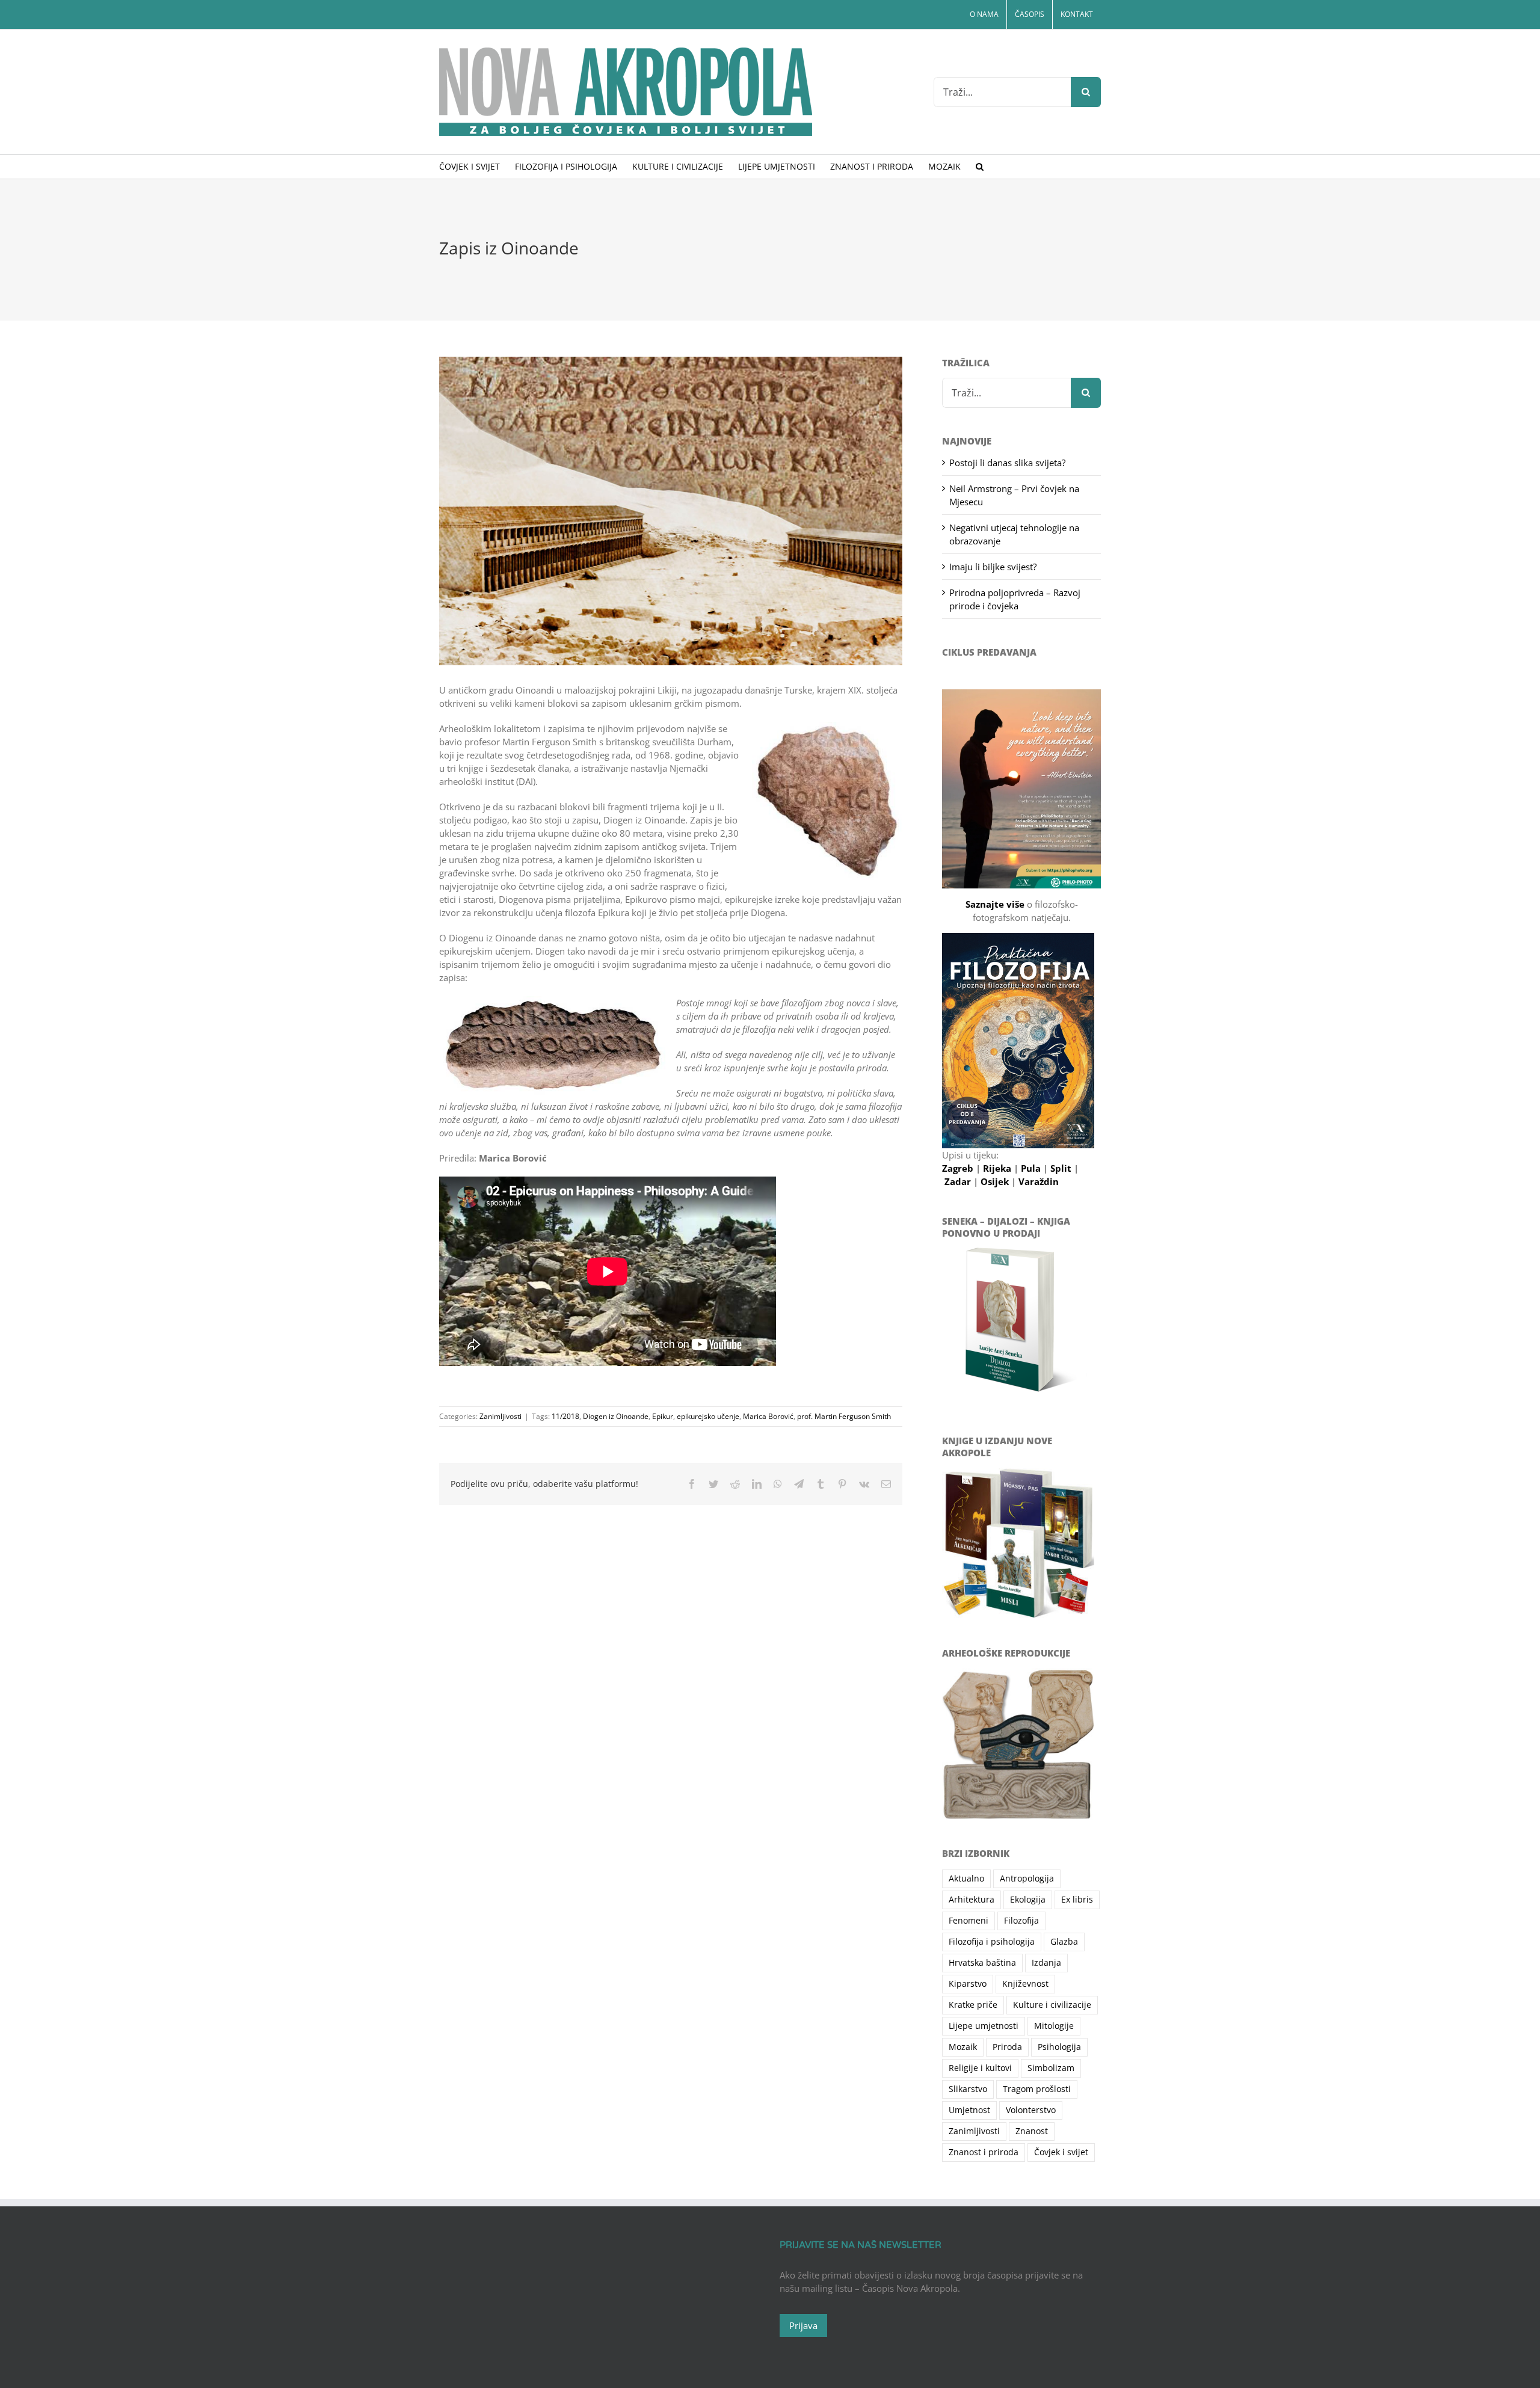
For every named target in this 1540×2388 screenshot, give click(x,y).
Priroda (1007, 2047)
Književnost (1025, 1984)
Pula (1032, 1168)
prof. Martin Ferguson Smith (844, 1416)
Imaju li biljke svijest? (993, 567)
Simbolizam (1051, 2068)
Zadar (959, 1181)
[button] (980, 167)
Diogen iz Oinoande (616, 1416)
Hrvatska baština (982, 1963)
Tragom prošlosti (1037, 2089)
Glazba (1064, 1942)
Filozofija (1021, 1921)
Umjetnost (969, 2110)
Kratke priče (973, 2005)
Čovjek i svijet (1061, 2152)
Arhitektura (972, 1900)
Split (1062, 1168)
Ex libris (1077, 1900)
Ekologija (1028, 1900)
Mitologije (1054, 2026)
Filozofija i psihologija (992, 1942)
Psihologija (1059, 2047)
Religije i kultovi (980, 2068)
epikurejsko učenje (708, 1416)
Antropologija (1027, 1879)
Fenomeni (969, 1921)
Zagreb (959, 1168)
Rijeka (998, 1168)
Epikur (663, 1416)
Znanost (1032, 2131)
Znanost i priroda (984, 2152)
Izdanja (1046, 1963)
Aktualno (966, 1879)
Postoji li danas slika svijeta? (1007, 463)
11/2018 (565, 1416)
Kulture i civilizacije (1052, 2005)
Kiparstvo (968, 1984)
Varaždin (1039, 1181)
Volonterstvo (1031, 2110)
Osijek (996, 1181)
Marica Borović (768, 1416)
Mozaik (963, 2047)
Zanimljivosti (500, 1416)
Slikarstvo (968, 2089)
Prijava (803, 2325)
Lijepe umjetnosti (984, 2026)
